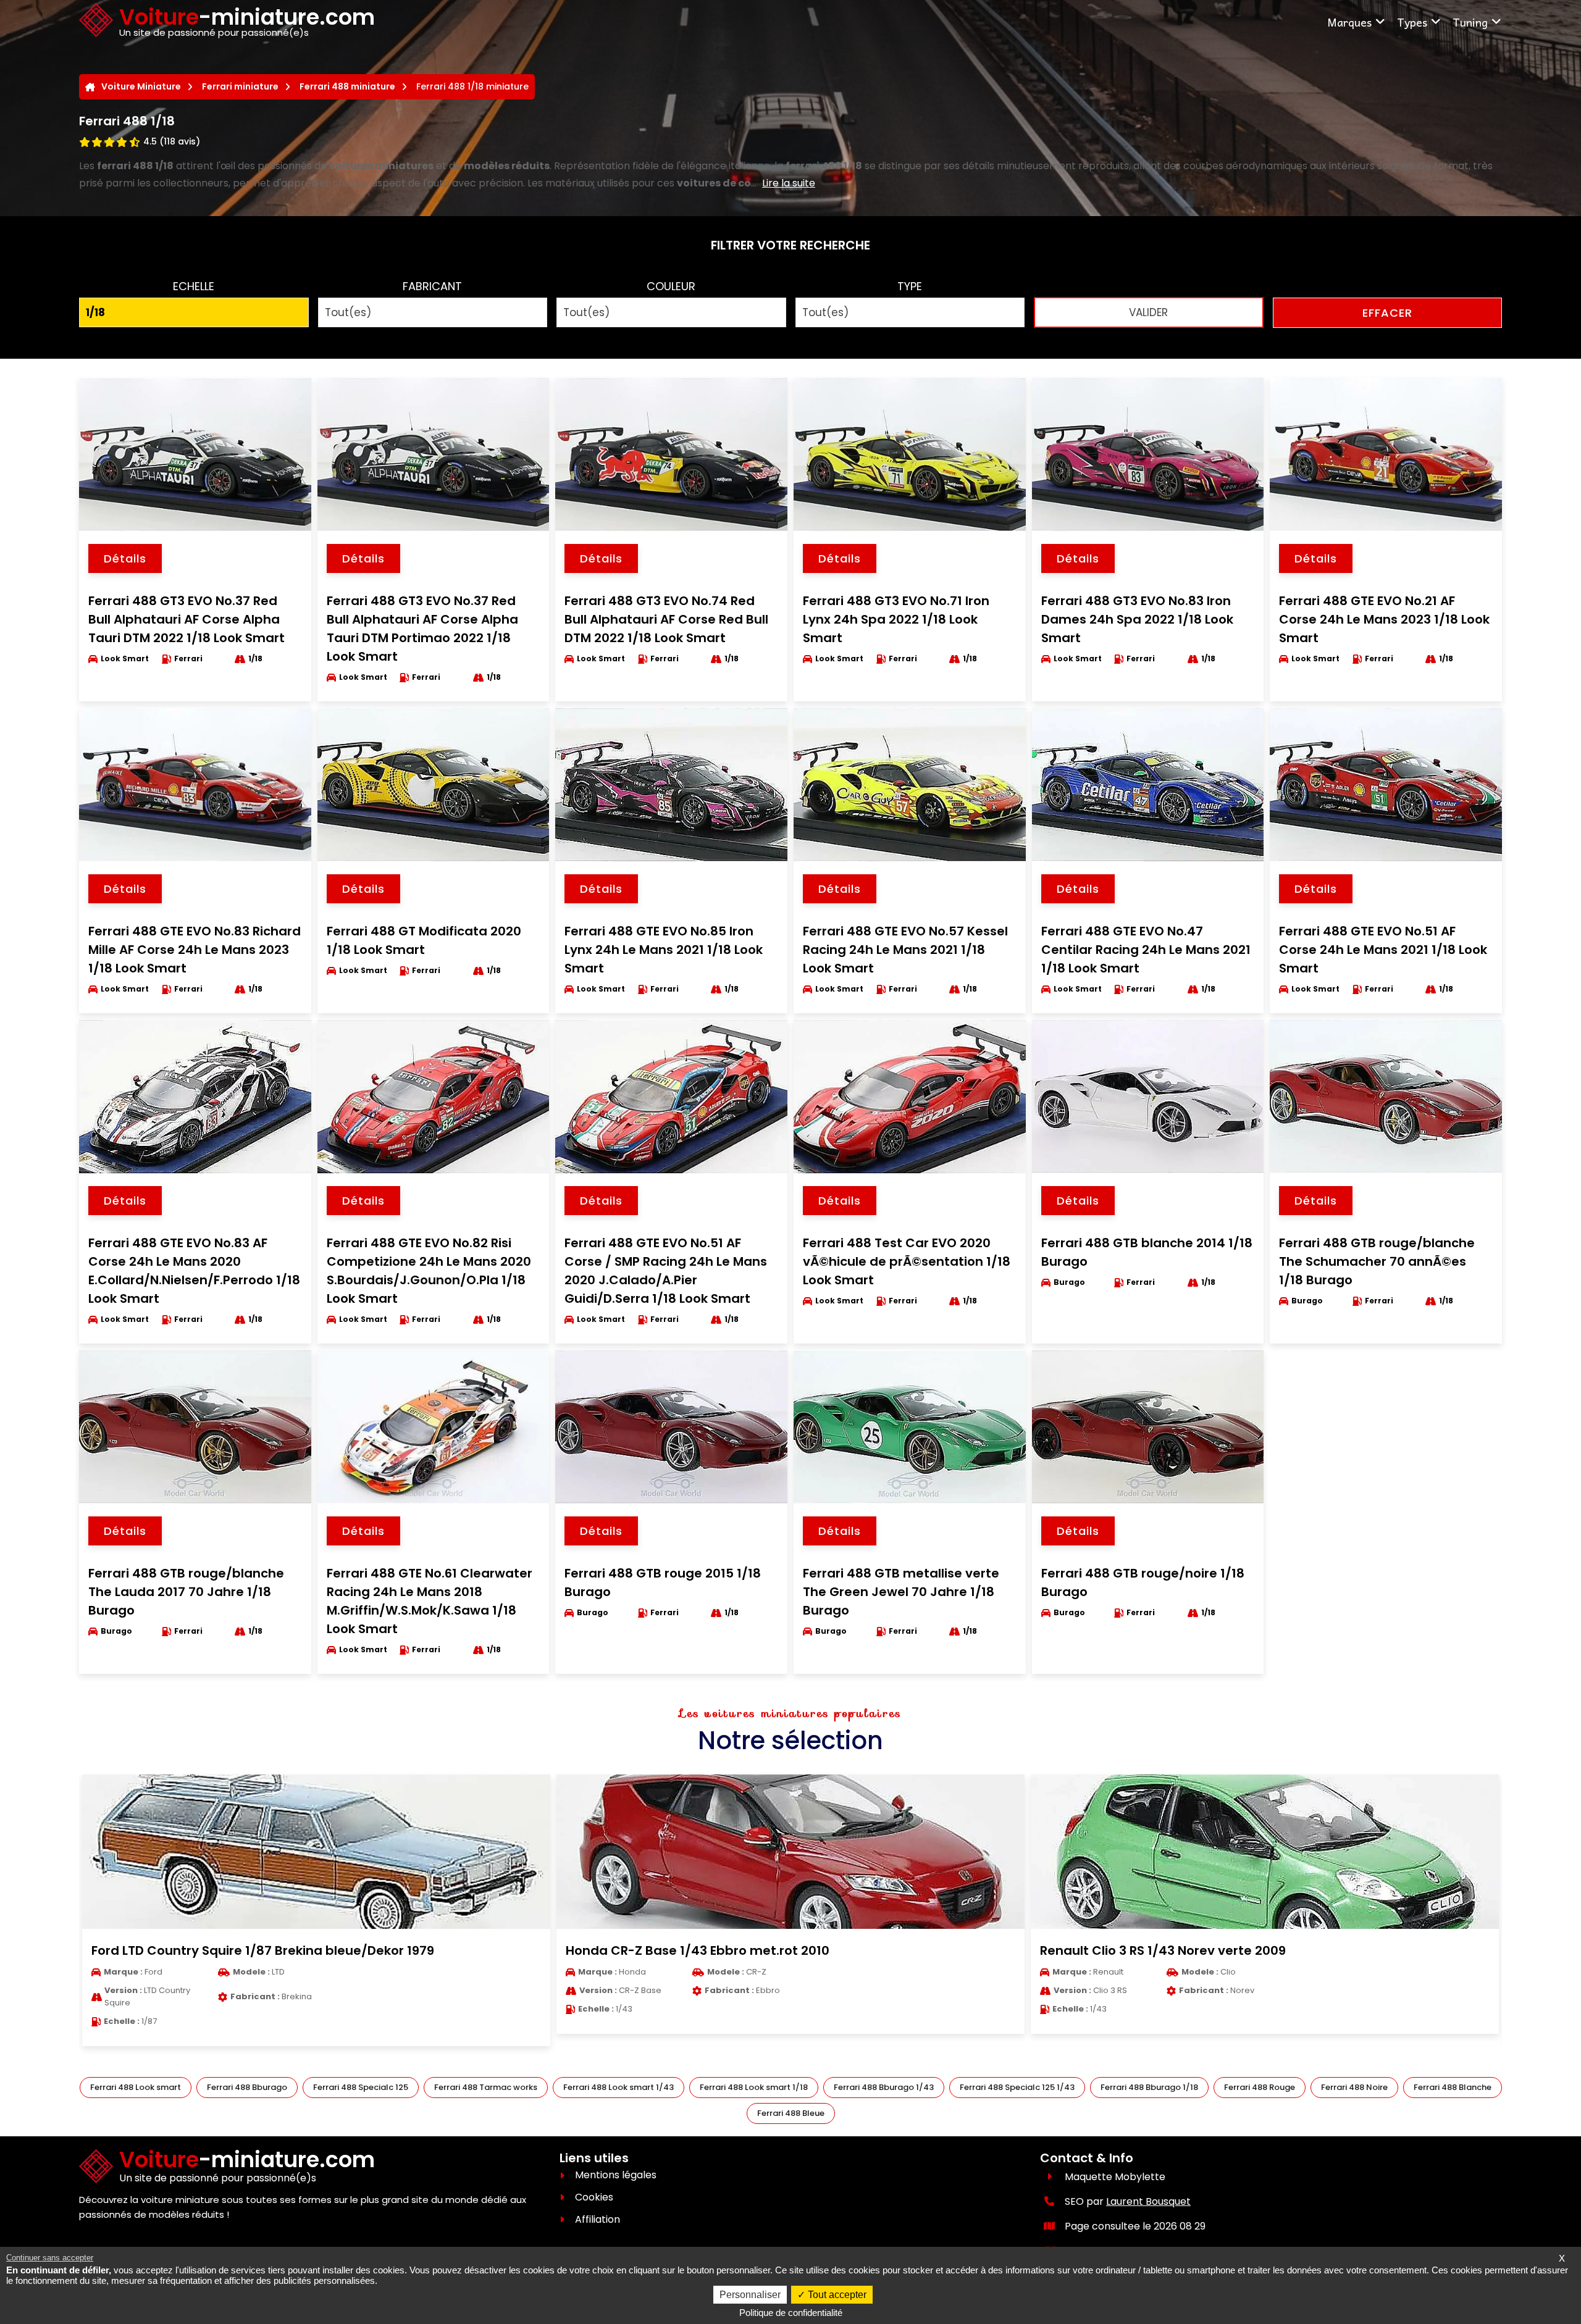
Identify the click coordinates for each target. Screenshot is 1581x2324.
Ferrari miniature (240, 86)
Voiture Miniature (141, 86)
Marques (1349, 22)
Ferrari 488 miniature (347, 86)
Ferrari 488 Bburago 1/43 (884, 2087)
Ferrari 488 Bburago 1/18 (1149, 2087)
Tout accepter (836, 2295)
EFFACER (1387, 313)
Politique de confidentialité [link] (791, 2313)
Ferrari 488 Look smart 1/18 (754, 2087)
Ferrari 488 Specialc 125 (361, 2087)
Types (1412, 22)
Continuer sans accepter (50, 2258)
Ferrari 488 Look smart (136, 2087)
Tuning (1470, 22)
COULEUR (671, 286)
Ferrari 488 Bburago (247, 2087)
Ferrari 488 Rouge (1260, 2087)
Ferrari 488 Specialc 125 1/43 (1017, 2087)
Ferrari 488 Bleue (791, 2113)
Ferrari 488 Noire (1354, 2087)
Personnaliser (750, 2295)
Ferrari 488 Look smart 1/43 (619, 2087)
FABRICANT (432, 286)
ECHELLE (194, 286)
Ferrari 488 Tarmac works (486, 2087)
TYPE (910, 286)
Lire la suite (789, 183)
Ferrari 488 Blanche (1453, 2087)
